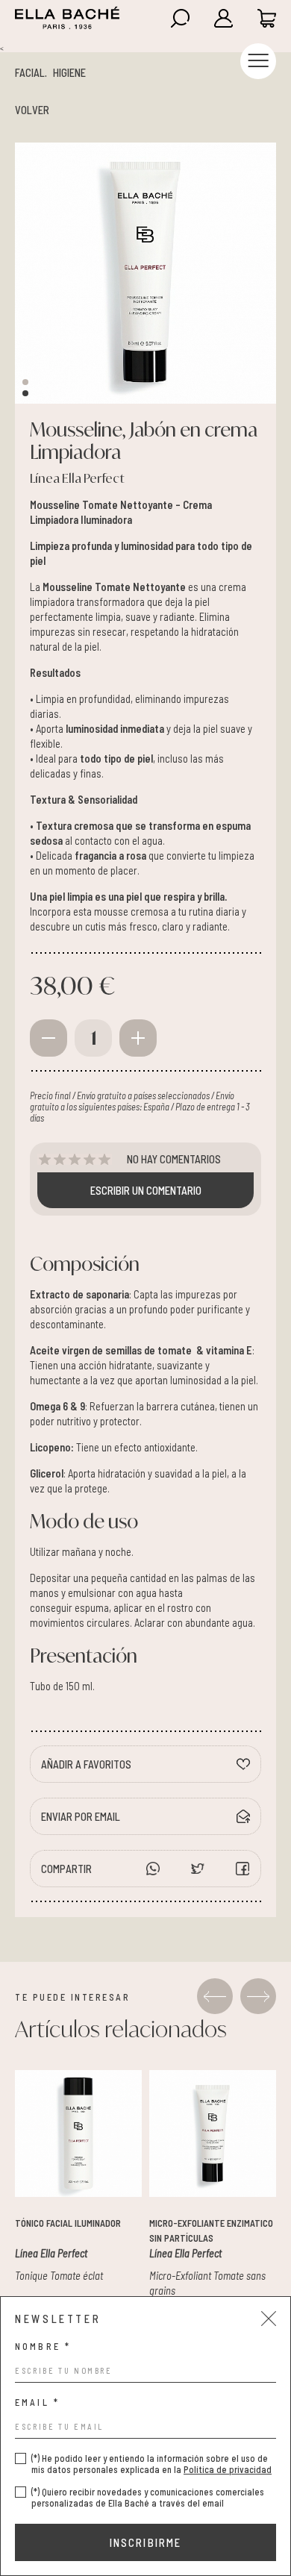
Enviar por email (81, 1816)
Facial (30, 72)
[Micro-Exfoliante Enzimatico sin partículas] (213, 2133)
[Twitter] (242, 1869)
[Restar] (48, 1038)
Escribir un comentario (146, 1190)
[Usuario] (215, 18)
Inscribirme (146, 2542)
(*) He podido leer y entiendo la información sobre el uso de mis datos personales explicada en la (151, 2464)
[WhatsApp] (153, 1869)
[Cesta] (258, 18)
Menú (258, 61)
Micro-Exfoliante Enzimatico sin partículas (211, 2230)
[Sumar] (138, 1038)
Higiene (69, 72)
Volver (32, 110)
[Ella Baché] (67, 18)
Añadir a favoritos (86, 1764)
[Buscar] (172, 18)
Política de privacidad (228, 2469)
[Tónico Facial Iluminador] (78, 2133)
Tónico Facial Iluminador (68, 2223)
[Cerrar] (269, 2319)
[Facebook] (198, 1869)
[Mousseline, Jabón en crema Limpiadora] (145, 273)
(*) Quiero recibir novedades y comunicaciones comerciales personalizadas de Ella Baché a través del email (148, 2498)
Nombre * (43, 2347)
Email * (37, 2403)
